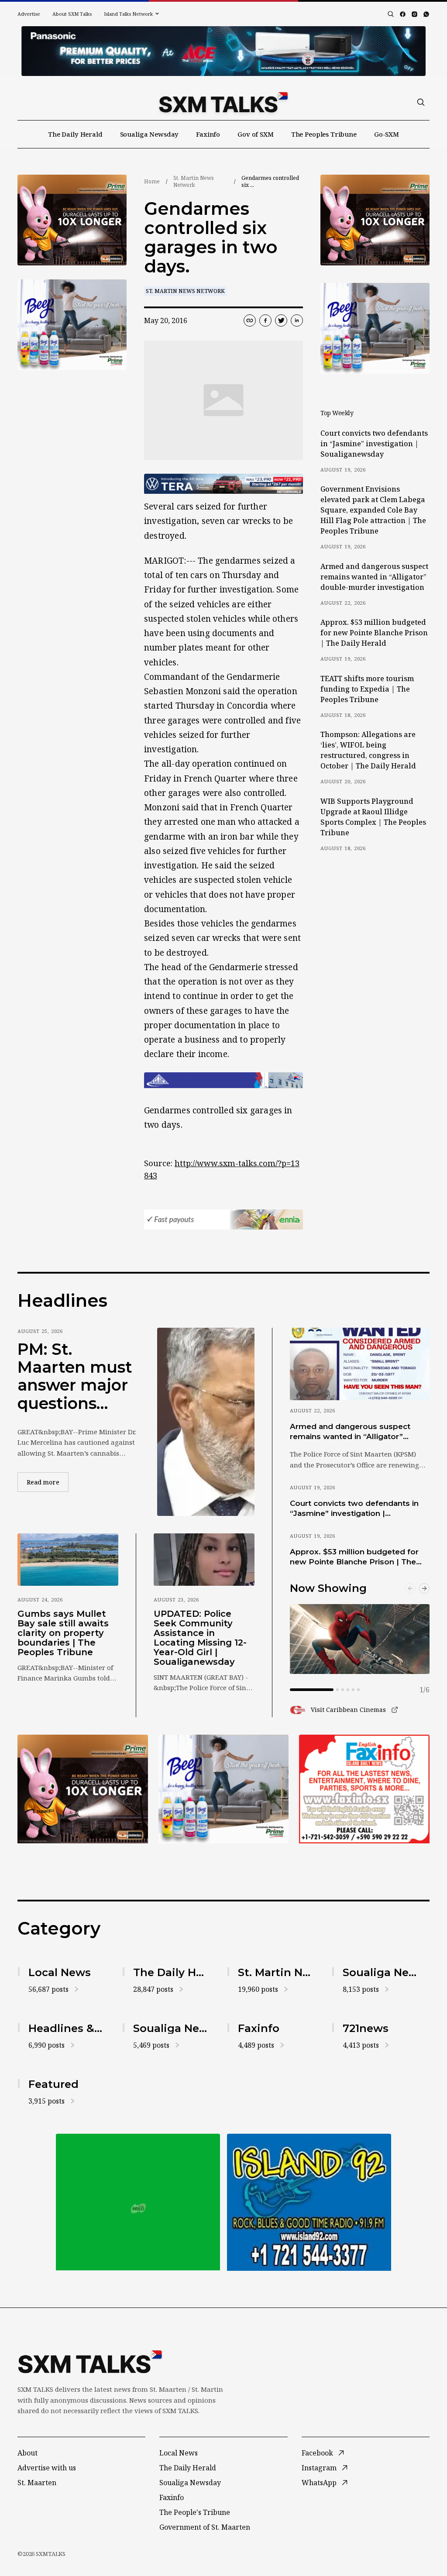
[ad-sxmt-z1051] (72, 325)
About (28, 2453)
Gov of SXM (256, 134)
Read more (48, 1482)
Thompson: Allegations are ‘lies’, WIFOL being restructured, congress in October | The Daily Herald (368, 750)
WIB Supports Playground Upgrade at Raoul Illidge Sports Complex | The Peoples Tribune (373, 817)
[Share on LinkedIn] (297, 320)
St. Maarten (37, 2483)
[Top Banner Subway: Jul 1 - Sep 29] (223, 51)
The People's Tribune (195, 2512)
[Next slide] (424, 1588)
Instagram (319, 2468)
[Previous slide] (410, 1588)
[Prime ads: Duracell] (83, 1789)
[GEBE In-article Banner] (223, 1080)
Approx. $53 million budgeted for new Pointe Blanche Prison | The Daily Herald (374, 633)
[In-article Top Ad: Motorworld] (223, 484)
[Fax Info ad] (364, 1789)
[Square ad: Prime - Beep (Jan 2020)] (224, 1789)
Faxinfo (208, 134)
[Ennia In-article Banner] (223, 1220)
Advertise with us (47, 2468)
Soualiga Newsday (150, 134)
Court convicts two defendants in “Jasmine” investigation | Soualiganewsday (374, 444)
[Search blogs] (391, 14)
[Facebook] (403, 14)
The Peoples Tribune (324, 134)
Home (152, 181)
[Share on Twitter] (281, 320)
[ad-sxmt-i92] (309, 2202)
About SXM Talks (72, 14)
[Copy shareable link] (250, 320)
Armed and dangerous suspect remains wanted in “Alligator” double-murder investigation (374, 577)
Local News (179, 2453)
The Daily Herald (75, 134)
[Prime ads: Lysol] (72, 220)
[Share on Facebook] (265, 320)
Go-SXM (387, 134)
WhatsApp (319, 2483)
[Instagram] (414, 14)
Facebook (317, 2453)
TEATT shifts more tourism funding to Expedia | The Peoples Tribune (367, 689)
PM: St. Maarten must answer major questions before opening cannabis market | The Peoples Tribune (75, 1377)
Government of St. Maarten (205, 2527)
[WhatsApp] (426, 14)
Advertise (29, 14)
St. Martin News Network (194, 181)
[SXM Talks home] (223, 102)
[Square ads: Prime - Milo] (138, 2202)
